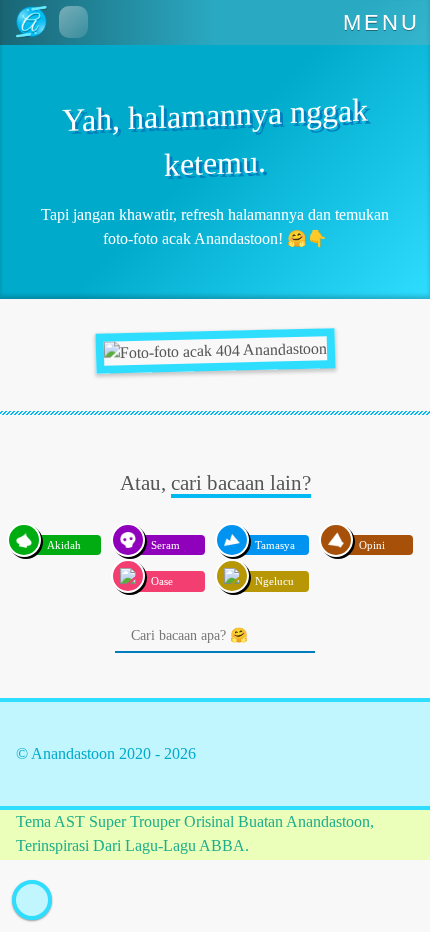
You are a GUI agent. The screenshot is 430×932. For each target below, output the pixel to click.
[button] (73, 22)
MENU (382, 22)
